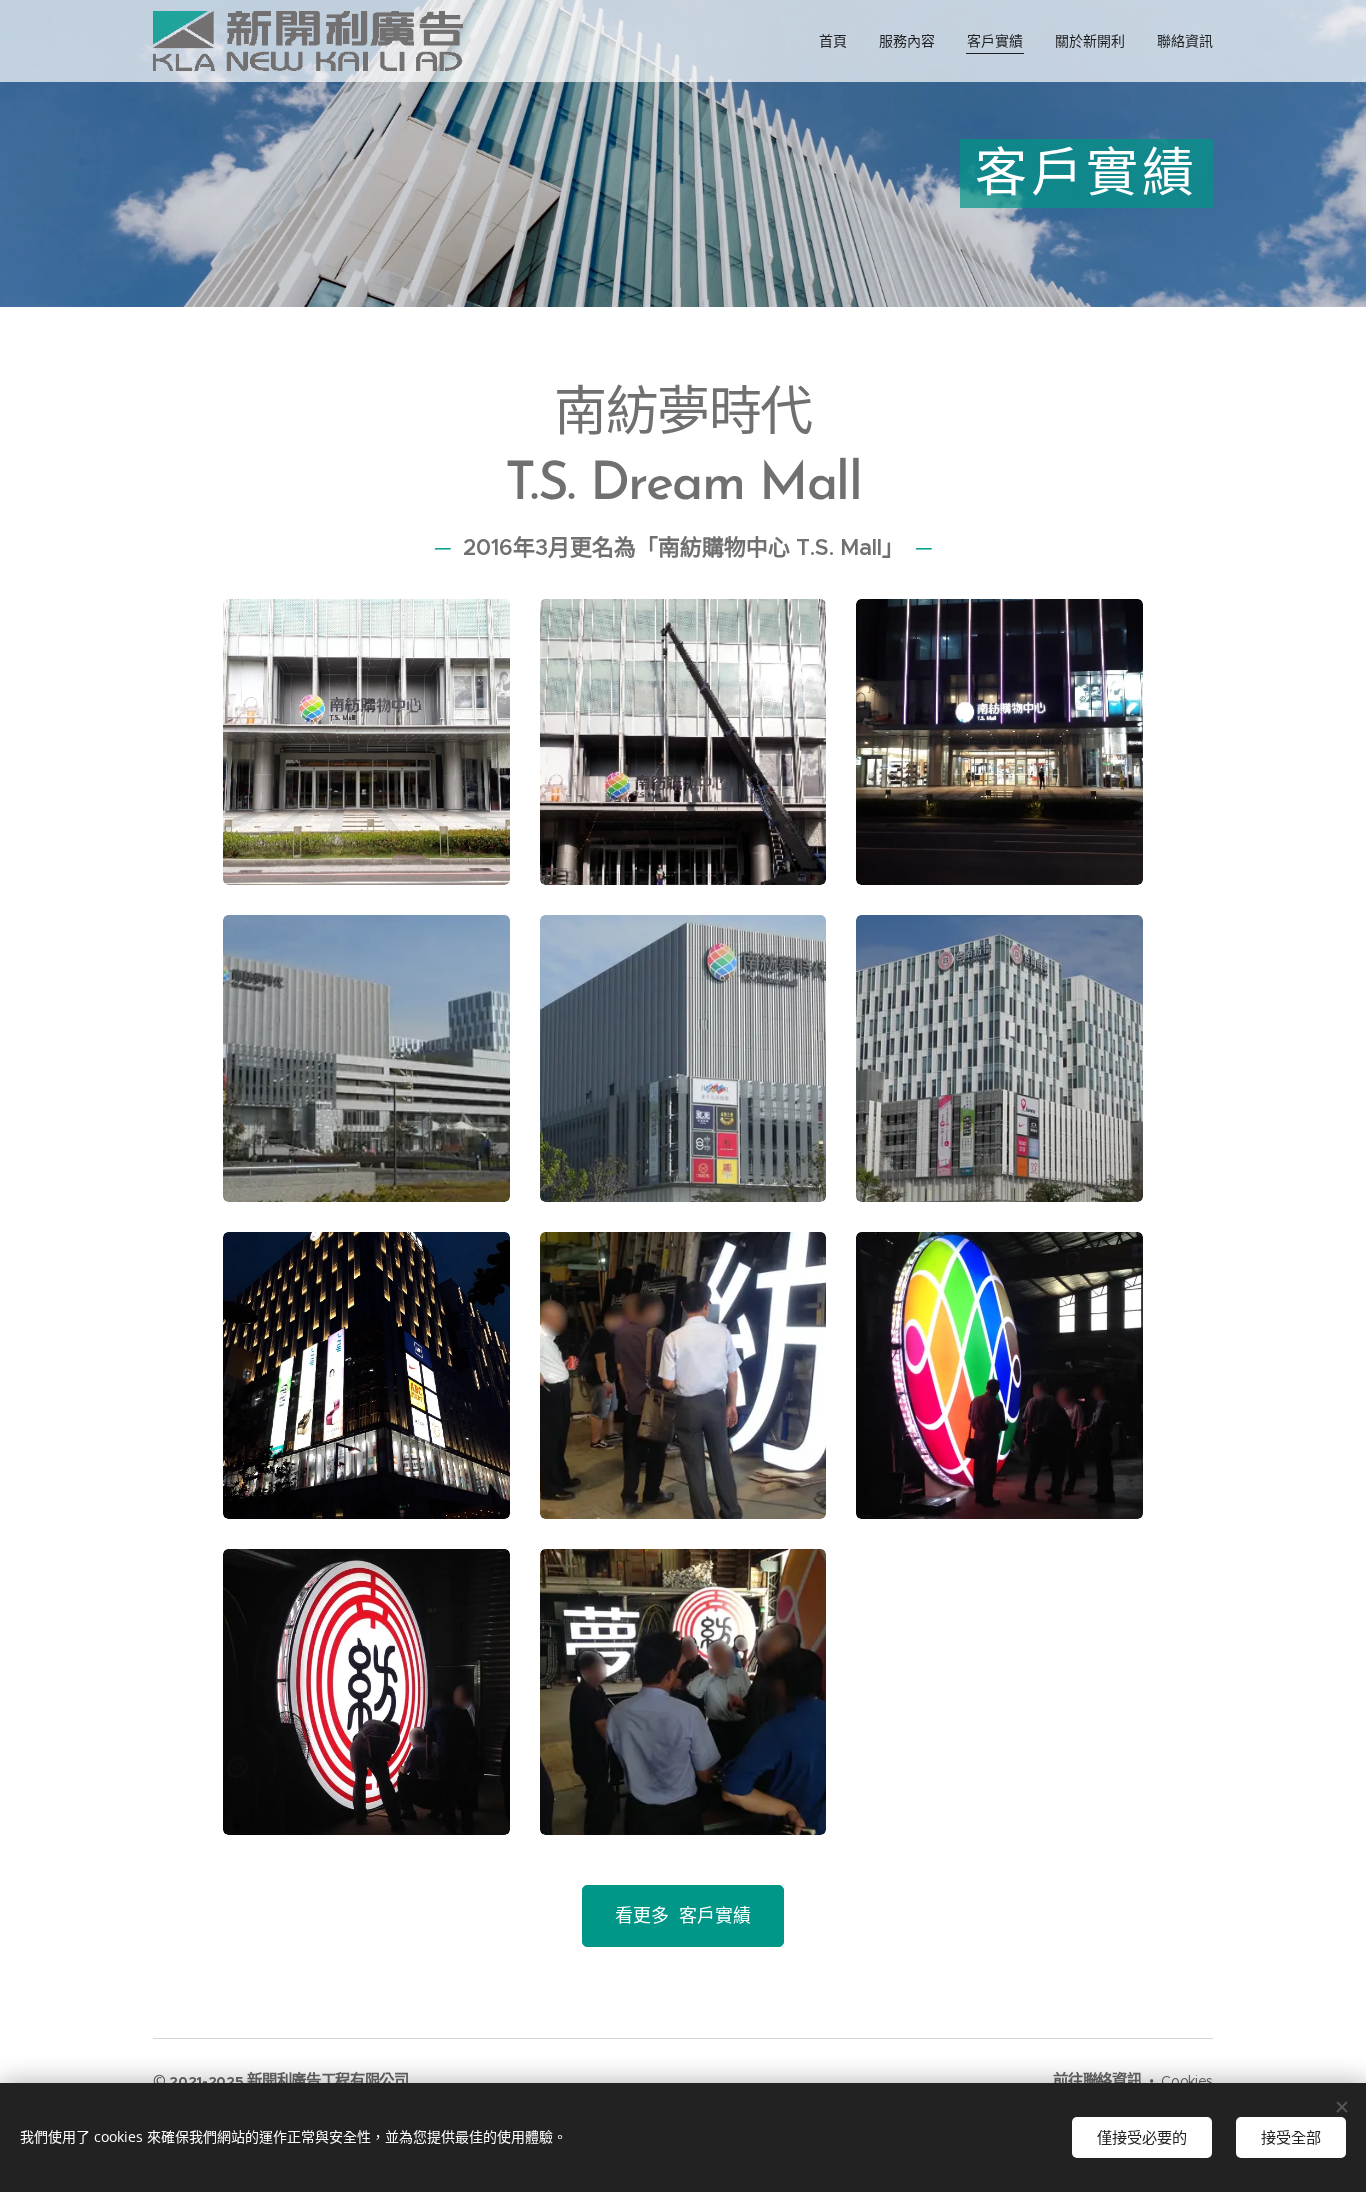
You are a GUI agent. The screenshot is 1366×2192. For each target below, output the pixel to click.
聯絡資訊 (1112, 2080)
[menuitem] (838, 41)
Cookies (1187, 2081)
